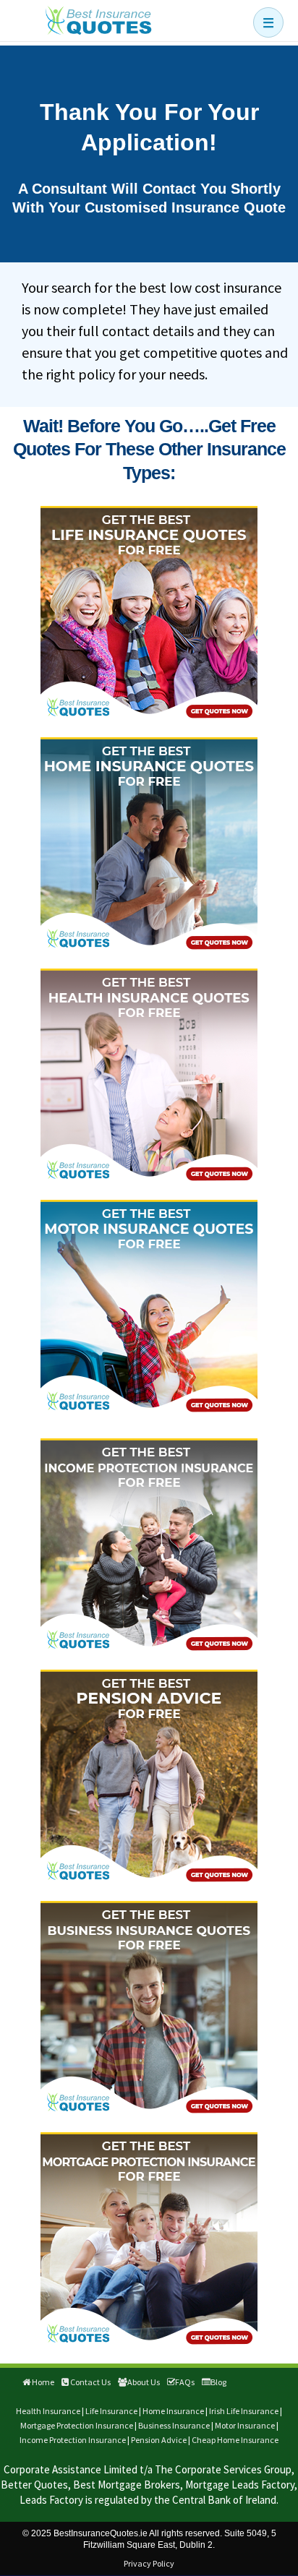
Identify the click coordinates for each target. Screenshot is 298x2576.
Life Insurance (111, 2411)
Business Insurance (174, 2425)
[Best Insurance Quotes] (98, 20)
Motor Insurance (245, 2425)
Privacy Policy (149, 2563)
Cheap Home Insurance (235, 2440)
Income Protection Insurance (73, 2440)
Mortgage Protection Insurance (77, 2425)
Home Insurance (173, 2411)
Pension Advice (159, 2440)
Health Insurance (48, 2411)
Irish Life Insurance (244, 2411)
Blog (218, 2382)
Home (42, 2382)
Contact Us (90, 2382)
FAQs (185, 2382)
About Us (144, 2382)
